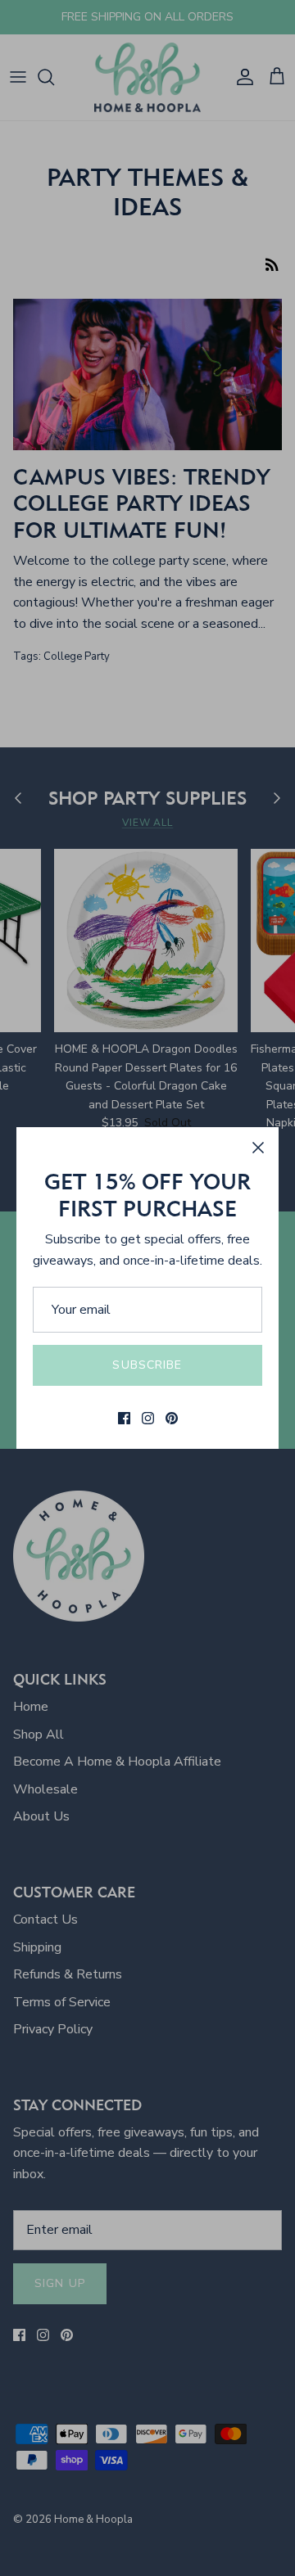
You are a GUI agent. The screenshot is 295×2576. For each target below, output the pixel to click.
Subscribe (147, 1365)
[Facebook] (124, 1418)
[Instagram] (148, 1418)
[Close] (258, 1148)
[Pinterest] (172, 1418)
